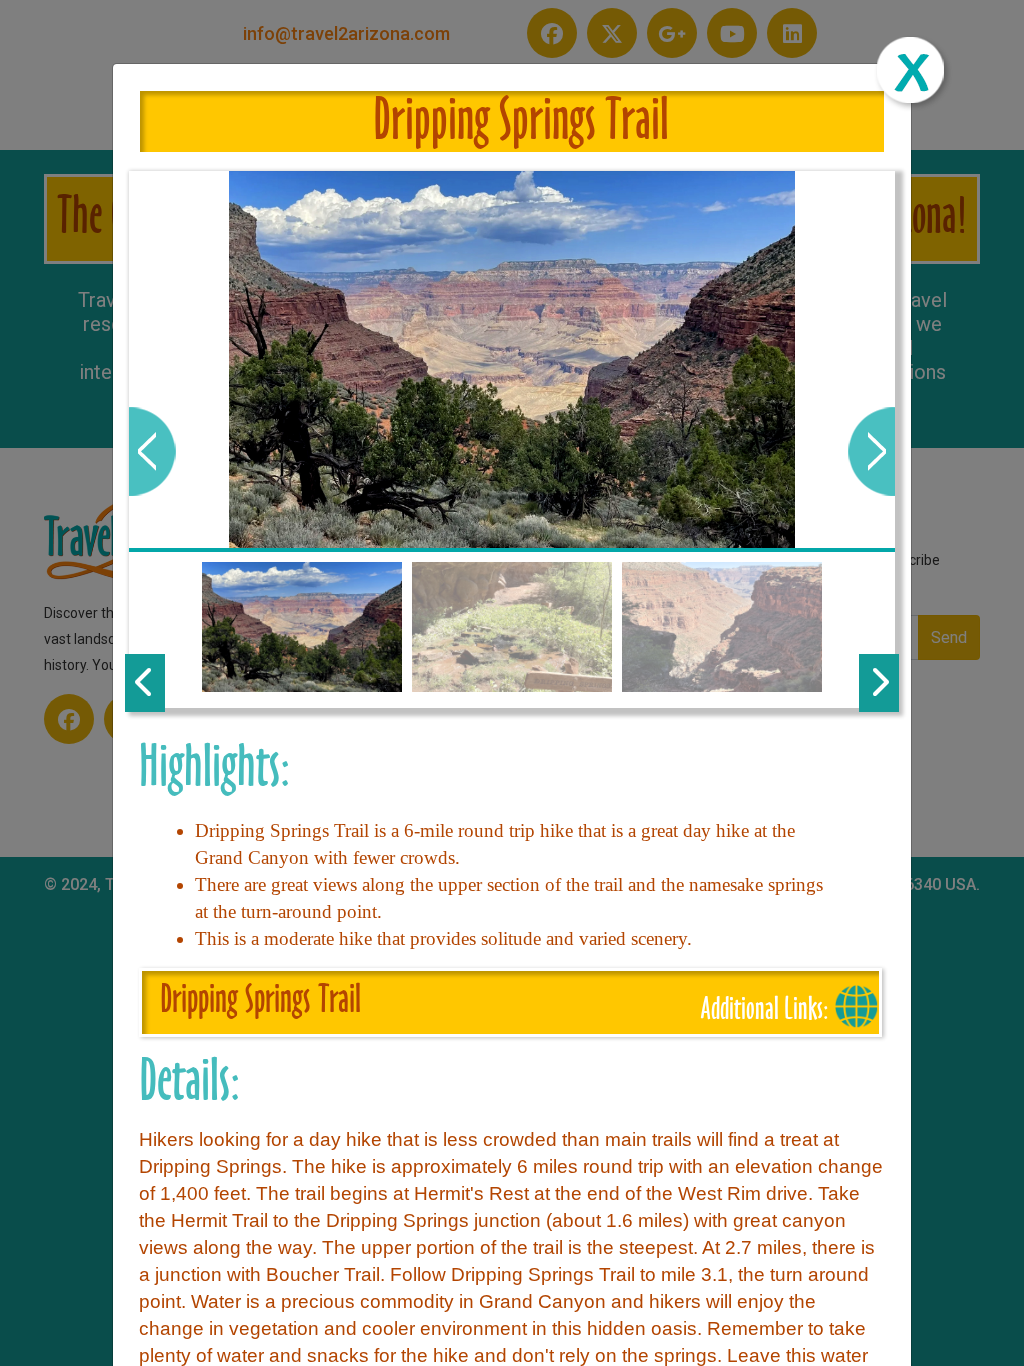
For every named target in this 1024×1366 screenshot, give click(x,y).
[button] (152, 451)
